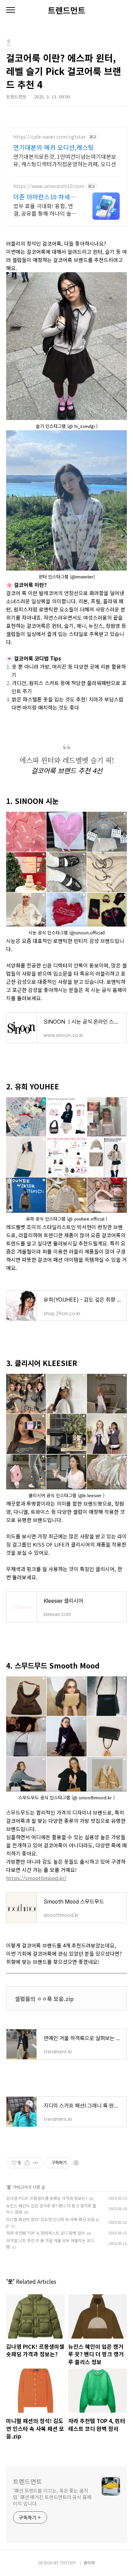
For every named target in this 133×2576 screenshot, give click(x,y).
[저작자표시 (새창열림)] (76, 2163)
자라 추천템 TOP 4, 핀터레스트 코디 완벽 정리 (46, 2233)
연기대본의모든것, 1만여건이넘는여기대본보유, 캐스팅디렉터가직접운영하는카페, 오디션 (65, 160)
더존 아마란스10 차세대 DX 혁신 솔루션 (45, 197)
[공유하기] (27, 2163)
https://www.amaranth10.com (49, 186)
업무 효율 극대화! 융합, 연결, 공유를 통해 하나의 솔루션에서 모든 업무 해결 (45, 209)
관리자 (89, 2563)
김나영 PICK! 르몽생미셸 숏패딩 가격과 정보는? (47, 2198)
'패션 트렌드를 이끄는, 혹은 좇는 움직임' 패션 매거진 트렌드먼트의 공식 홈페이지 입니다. (52, 2497)
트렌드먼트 (66, 10)
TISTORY (68, 2563)
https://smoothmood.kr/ (36, 1878)
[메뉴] (11, 10)
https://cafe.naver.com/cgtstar (49, 137)
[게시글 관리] (36, 2163)
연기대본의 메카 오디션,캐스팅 (54, 147)
